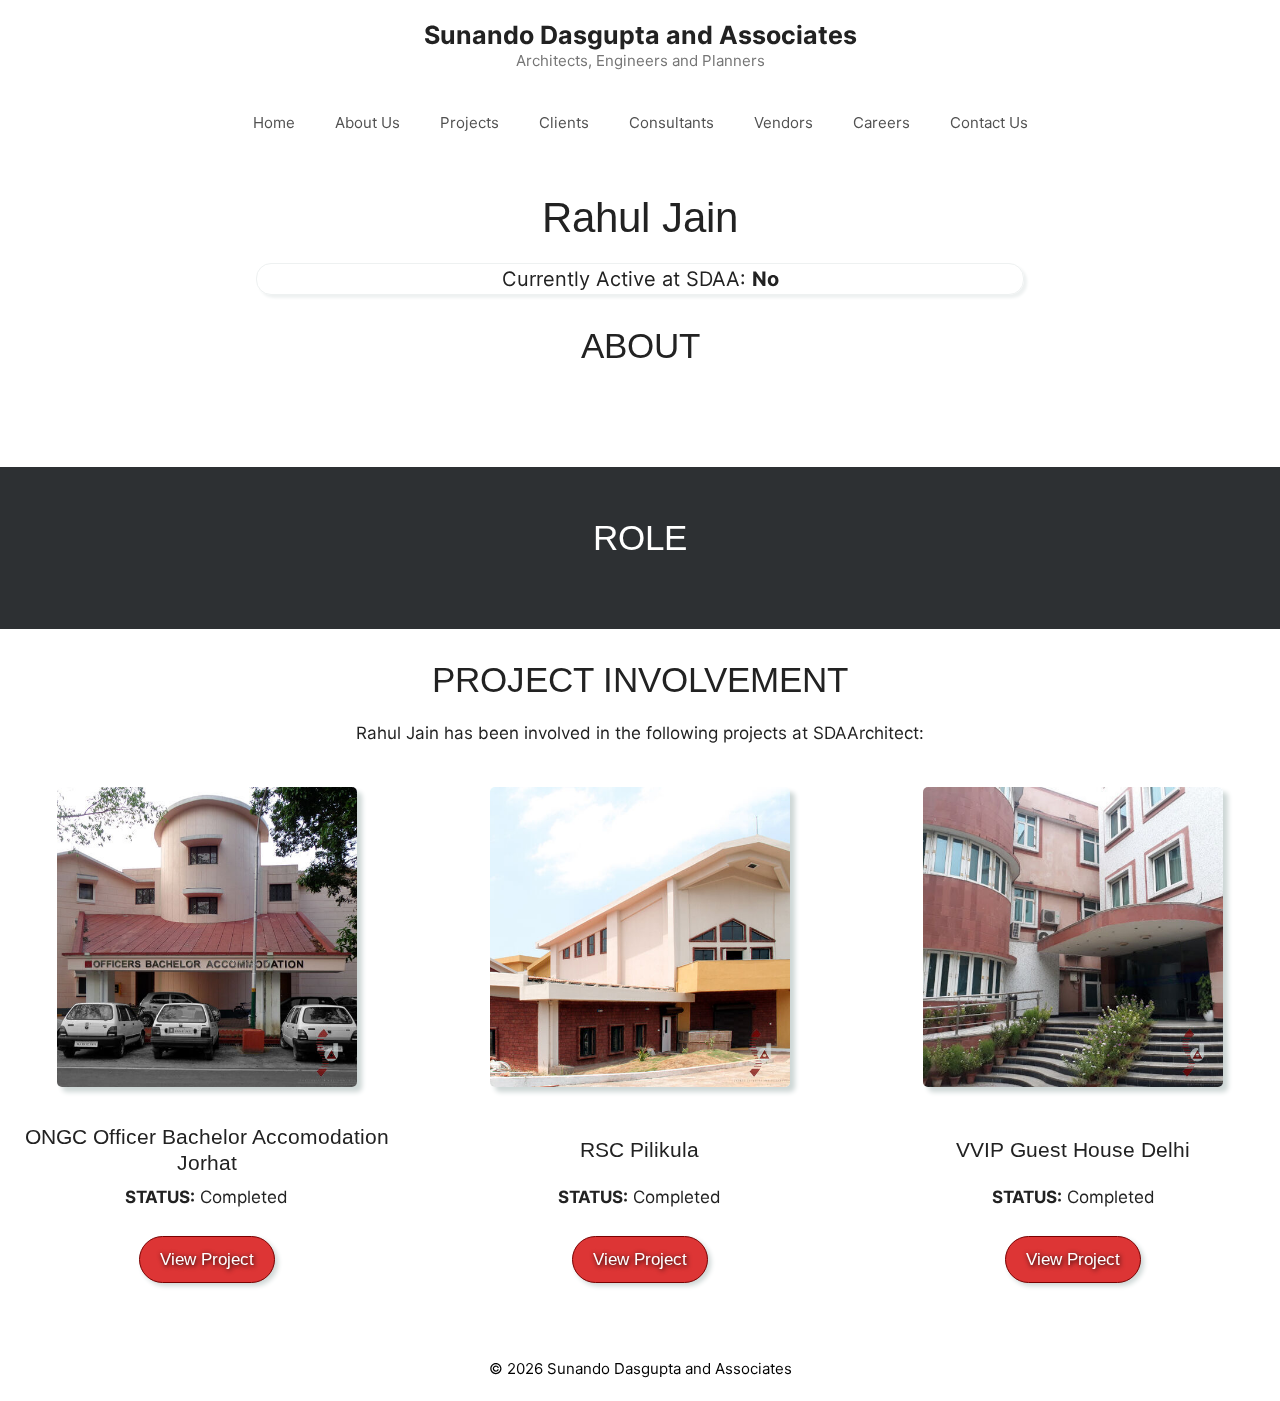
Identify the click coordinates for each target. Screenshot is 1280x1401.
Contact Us (989, 122)
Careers (881, 122)
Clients (564, 122)
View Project (207, 1259)
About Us (367, 122)
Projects (469, 122)
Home (274, 122)
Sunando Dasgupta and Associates (640, 35)
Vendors (783, 122)
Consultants (671, 122)
